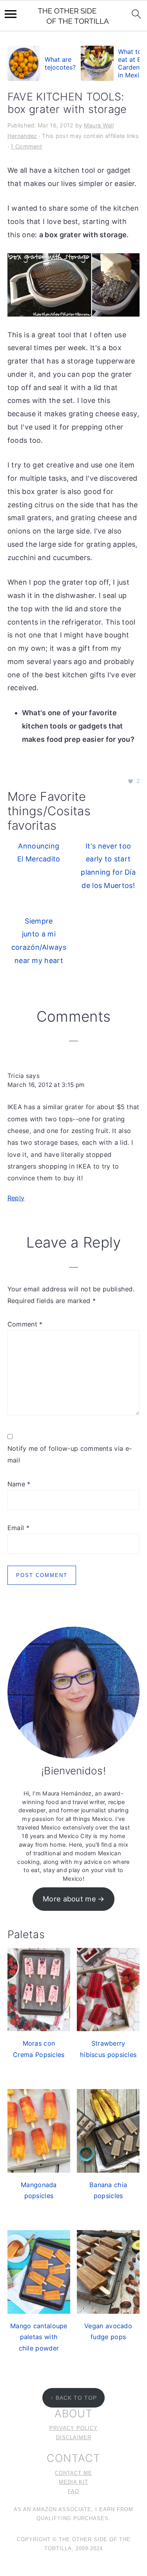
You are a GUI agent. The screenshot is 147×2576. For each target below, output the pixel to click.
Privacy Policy (73, 2428)
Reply (16, 1198)
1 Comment (26, 146)
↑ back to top (74, 2398)
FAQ (73, 2492)
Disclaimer (74, 2438)
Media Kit (73, 2482)
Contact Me (73, 2473)
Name (19, 1484)
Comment (25, 1324)
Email (18, 1528)
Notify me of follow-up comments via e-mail (70, 1454)
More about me (69, 1899)
